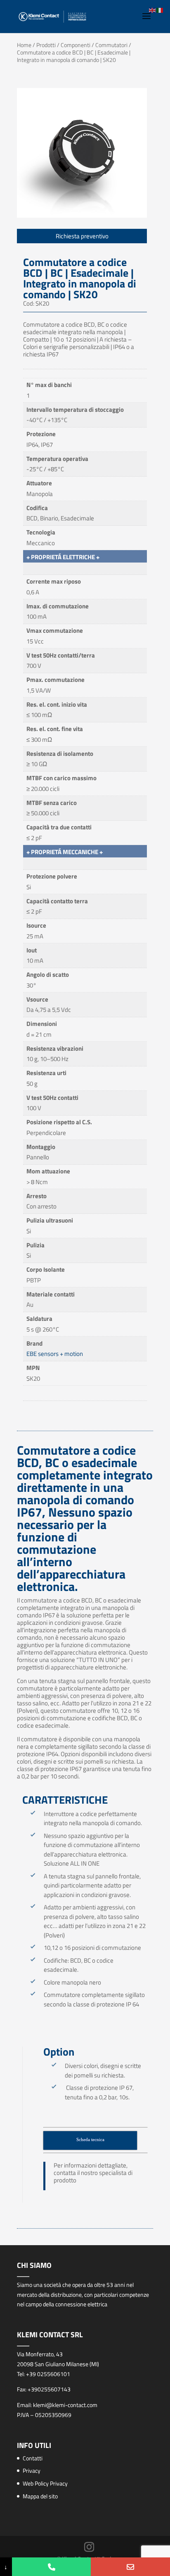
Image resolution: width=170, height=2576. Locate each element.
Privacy (32, 2470)
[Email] (130, 2567)
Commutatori (111, 45)
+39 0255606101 (48, 2374)
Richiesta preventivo (82, 236)
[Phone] (52, 2567)
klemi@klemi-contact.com (65, 2405)
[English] (153, 10)
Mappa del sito (40, 2496)
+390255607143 (49, 2389)
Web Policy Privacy (45, 2483)
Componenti (76, 45)
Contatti (33, 2458)
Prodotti (46, 45)
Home (24, 45)
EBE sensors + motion (55, 1354)
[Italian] (160, 10)
